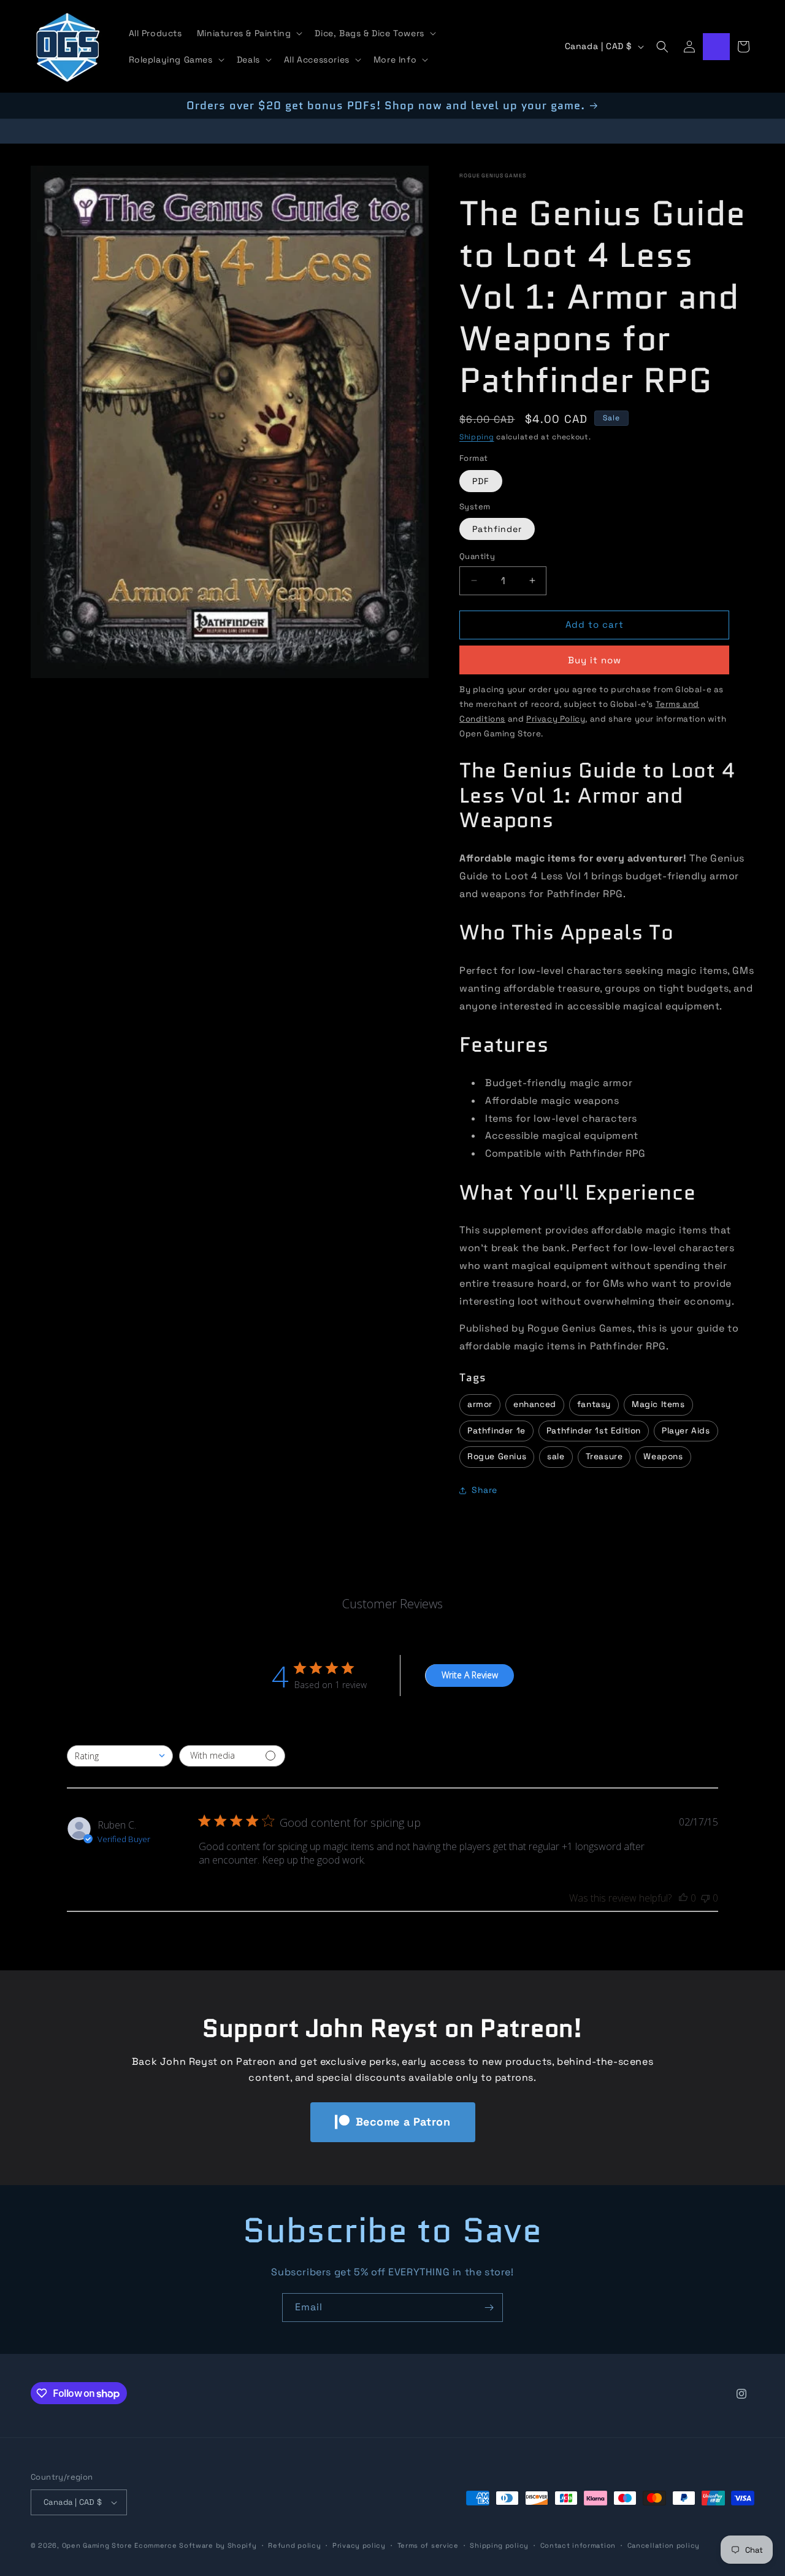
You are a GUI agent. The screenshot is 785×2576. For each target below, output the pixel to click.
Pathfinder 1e (496, 1431)
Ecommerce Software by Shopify (195, 2545)
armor (480, 1404)
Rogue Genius (497, 1456)
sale (556, 1456)
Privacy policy (359, 2545)
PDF (481, 481)
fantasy (594, 1404)
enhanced (535, 1404)
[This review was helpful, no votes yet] (683, 1898)
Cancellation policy (664, 2545)
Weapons (663, 1456)
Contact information (578, 2545)
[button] (249, 33)
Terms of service (428, 2545)
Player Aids (686, 1431)
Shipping (477, 437)
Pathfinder (497, 529)
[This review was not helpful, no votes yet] (705, 1898)
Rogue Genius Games (493, 175)
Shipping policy (499, 2545)
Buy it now (595, 660)
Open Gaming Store (97, 2545)
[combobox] (120, 1756)
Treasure (604, 1456)
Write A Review (470, 1675)
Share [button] (484, 1490)
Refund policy (294, 2545)
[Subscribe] (489, 2308)
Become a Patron (403, 2122)
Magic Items (658, 1404)
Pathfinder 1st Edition (594, 1431)
